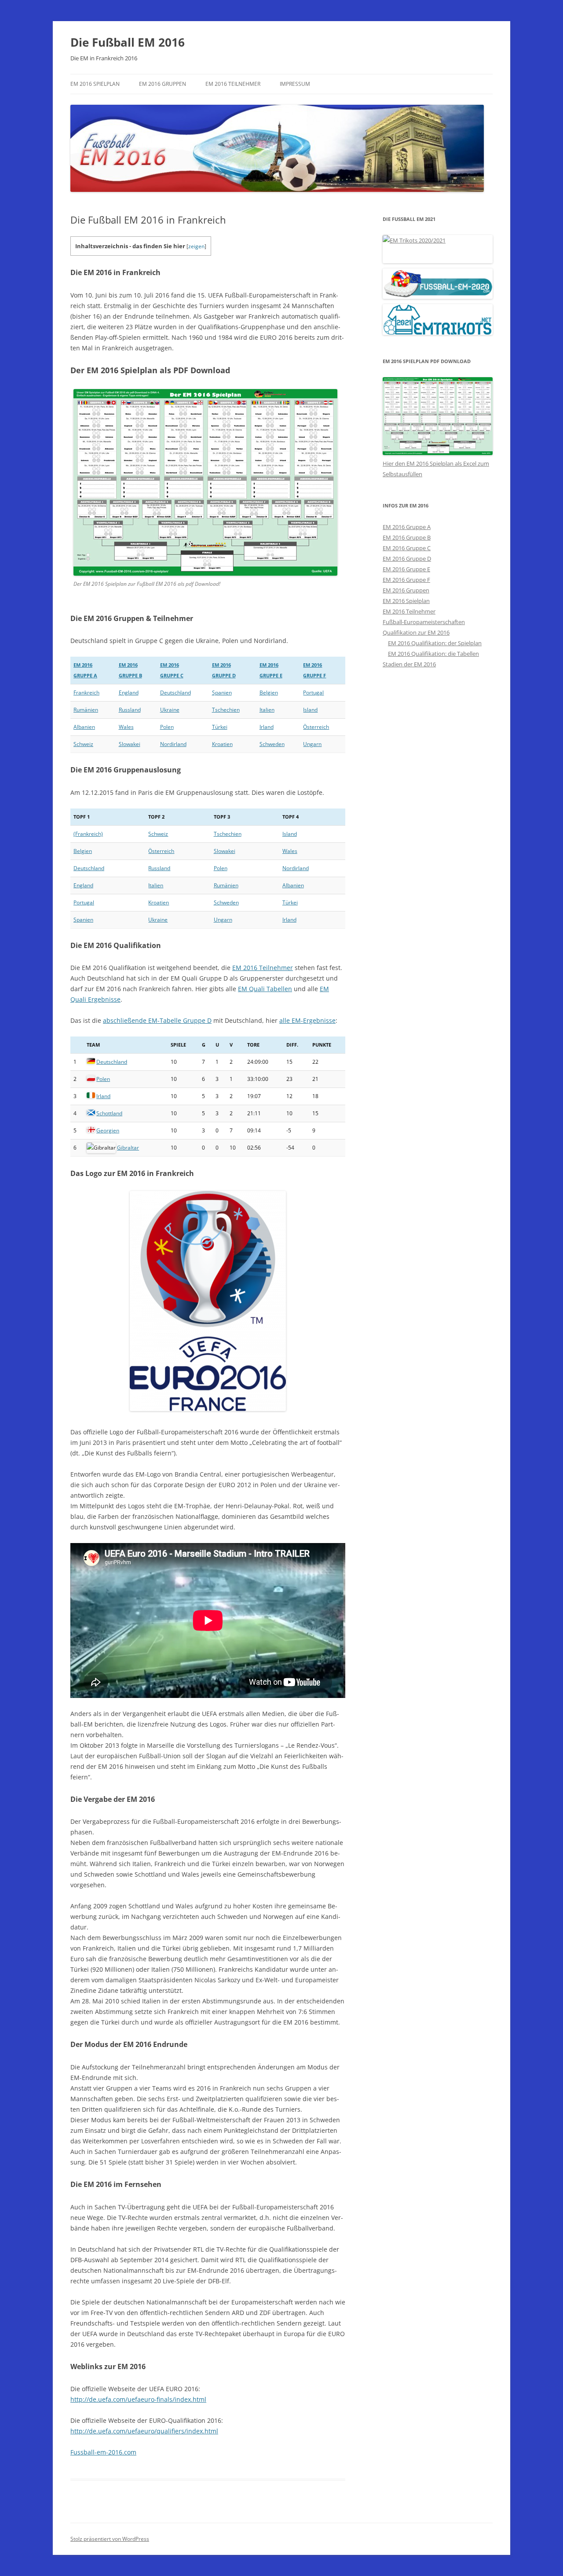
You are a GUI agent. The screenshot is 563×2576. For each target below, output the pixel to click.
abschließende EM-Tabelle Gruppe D (157, 1020)
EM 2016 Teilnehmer (233, 84)
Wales (126, 727)
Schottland (109, 1113)
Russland (130, 710)
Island (310, 710)
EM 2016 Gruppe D (407, 559)
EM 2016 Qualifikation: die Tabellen (433, 654)
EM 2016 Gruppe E (406, 569)
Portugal (313, 693)
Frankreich (86, 693)
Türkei (220, 727)
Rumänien (86, 710)
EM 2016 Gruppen (163, 84)
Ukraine (170, 710)
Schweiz (83, 744)
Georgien (108, 1130)
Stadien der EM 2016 (409, 664)
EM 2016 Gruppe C (407, 548)
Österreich (316, 727)
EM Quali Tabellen (265, 989)
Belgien (269, 693)
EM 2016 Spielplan (95, 84)
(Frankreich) (88, 834)
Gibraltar (128, 1148)
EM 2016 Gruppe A (407, 527)
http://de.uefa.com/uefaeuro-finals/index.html (138, 2399)
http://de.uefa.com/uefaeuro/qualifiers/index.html (144, 2431)
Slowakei (130, 744)
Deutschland (175, 693)
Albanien (84, 727)
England (129, 693)
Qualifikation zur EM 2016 (416, 632)
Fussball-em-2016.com (103, 2452)
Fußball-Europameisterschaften (424, 622)
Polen (167, 727)
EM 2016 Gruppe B (407, 537)
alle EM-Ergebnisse (307, 1020)
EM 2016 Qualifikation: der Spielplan (435, 643)
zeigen (196, 246)
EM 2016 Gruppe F (406, 580)
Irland (267, 727)
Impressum (295, 84)
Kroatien (222, 744)
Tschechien (226, 710)
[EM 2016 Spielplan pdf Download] (438, 453)
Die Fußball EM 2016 (128, 42)
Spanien (222, 693)
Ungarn (312, 744)
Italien (267, 710)
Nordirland (173, 744)
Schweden (272, 744)
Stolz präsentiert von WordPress (110, 2539)
